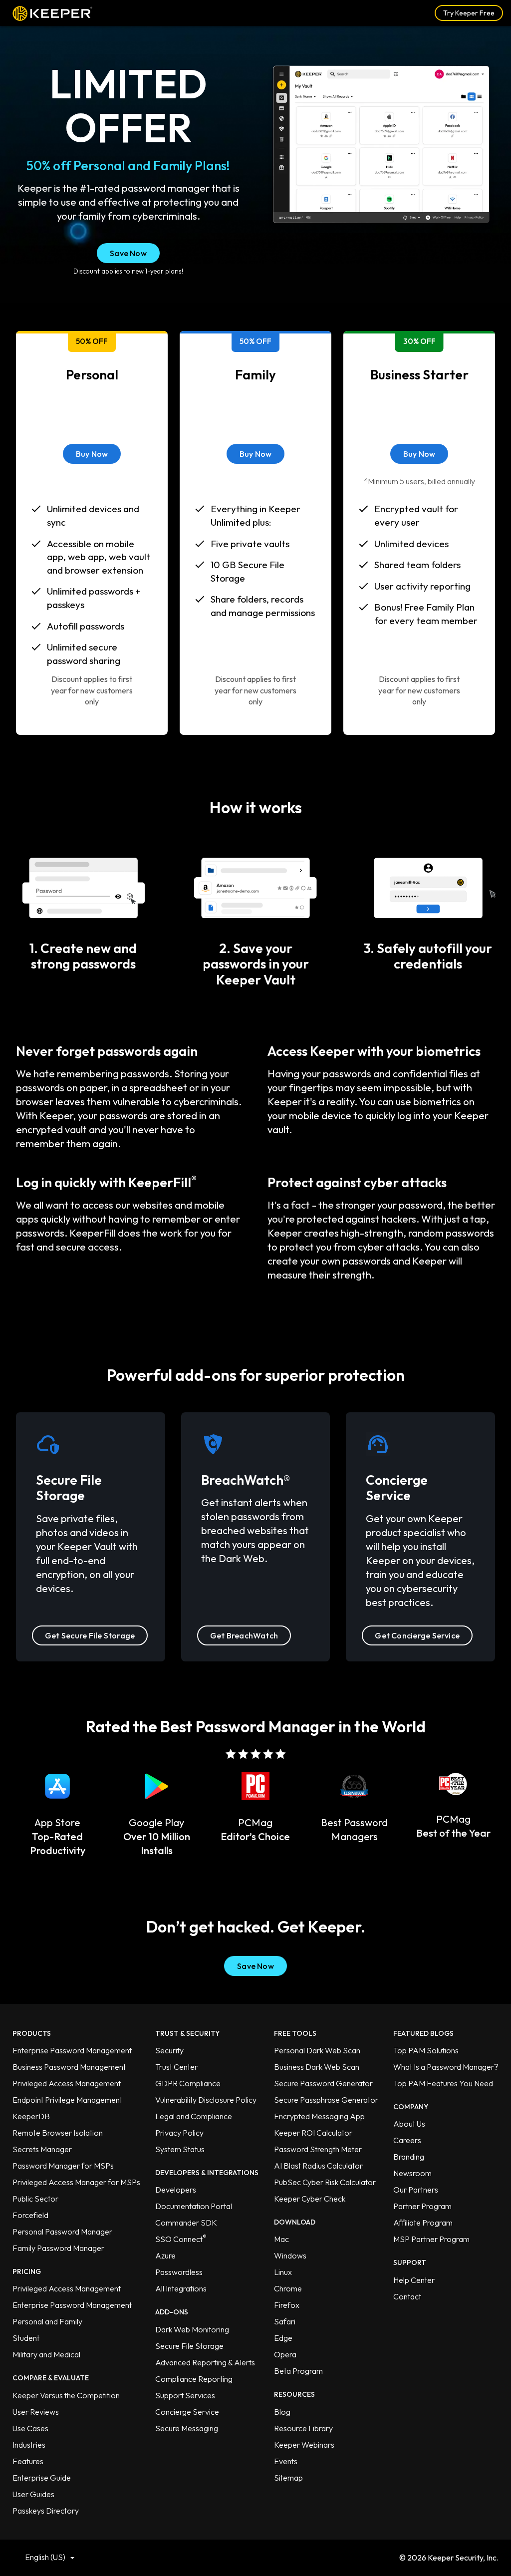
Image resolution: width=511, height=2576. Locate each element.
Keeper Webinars (304, 2445)
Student (26, 2338)
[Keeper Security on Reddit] (285, 2557)
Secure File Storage (189, 2346)
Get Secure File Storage (90, 1635)
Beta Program (298, 2371)
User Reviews (36, 2412)
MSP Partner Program (431, 2239)
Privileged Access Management (67, 2083)
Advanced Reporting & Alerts (205, 2362)
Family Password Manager (58, 2248)
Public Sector (35, 2199)
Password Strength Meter (318, 2149)
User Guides (33, 2494)
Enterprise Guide (42, 2478)
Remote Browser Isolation (58, 2133)
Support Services (185, 2395)
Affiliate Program (423, 2223)
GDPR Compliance (188, 2083)
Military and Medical (46, 2354)
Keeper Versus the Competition (66, 2395)
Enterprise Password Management (72, 2050)
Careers (407, 2140)
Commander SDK (186, 2223)
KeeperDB (31, 2116)
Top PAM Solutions (426, 2050)
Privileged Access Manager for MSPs (76, 2182)
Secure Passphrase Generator (326, 2100)
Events (286, 2461)
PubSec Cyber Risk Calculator (325, 2182)
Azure (165, 2255)
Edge (283, 2338)
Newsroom (412, 2173)
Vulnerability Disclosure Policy (206, 2100)
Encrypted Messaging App (319, 2116)
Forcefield (30, 2215)
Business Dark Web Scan (317, 2067)
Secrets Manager (42, 2149)
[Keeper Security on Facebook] (256, 2557)
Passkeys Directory (46, 2511)
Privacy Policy (179, 2133)
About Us (409, 2124)
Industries (29, 2445)
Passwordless (179, 2272)
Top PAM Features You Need (443, 2083)
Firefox (287, 2305)
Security (169, 2050)
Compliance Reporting (194, 2379)
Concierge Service (187, 2412)
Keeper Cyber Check (310, 2199)
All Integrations (181, 2288)
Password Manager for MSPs (63, 2166)
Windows (290, 2255)
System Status (180, 2149)
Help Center (414, 2280)
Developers (176, 2190)
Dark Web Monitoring (192, 2329)
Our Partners (416, 2190)
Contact (407, 2296)
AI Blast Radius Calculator (318, 2166)
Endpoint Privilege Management (67, 2100)
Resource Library (303, 2428)
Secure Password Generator (323, 2083)
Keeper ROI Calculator (313, 2133)
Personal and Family (47, 2321)
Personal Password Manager (62, 2232)
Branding (409, 2157)
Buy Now (92, 454)
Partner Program (422, 2206)
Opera (285, 2354)
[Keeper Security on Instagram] (270, 2557)
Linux (283, 2272)
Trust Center (176, 2067)
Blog (282, 2412)
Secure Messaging (187, 2428)
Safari (285, 2321)
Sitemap (288, 2478)
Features (28, 2461)
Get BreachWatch (244, 1635)
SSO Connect (181, 2239)
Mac (281, 2239)
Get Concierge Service (417, 1635)
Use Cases (30, 2428)
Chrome (288, 2288)
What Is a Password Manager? (446, 2067)
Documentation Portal (194, 2206)
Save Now (128, 253)
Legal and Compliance (194, 2116)
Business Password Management (69, 2067)
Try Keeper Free (469, 13)
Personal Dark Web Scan (317, 2050)
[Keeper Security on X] (241, 2557)
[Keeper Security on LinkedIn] (226, 2557)
